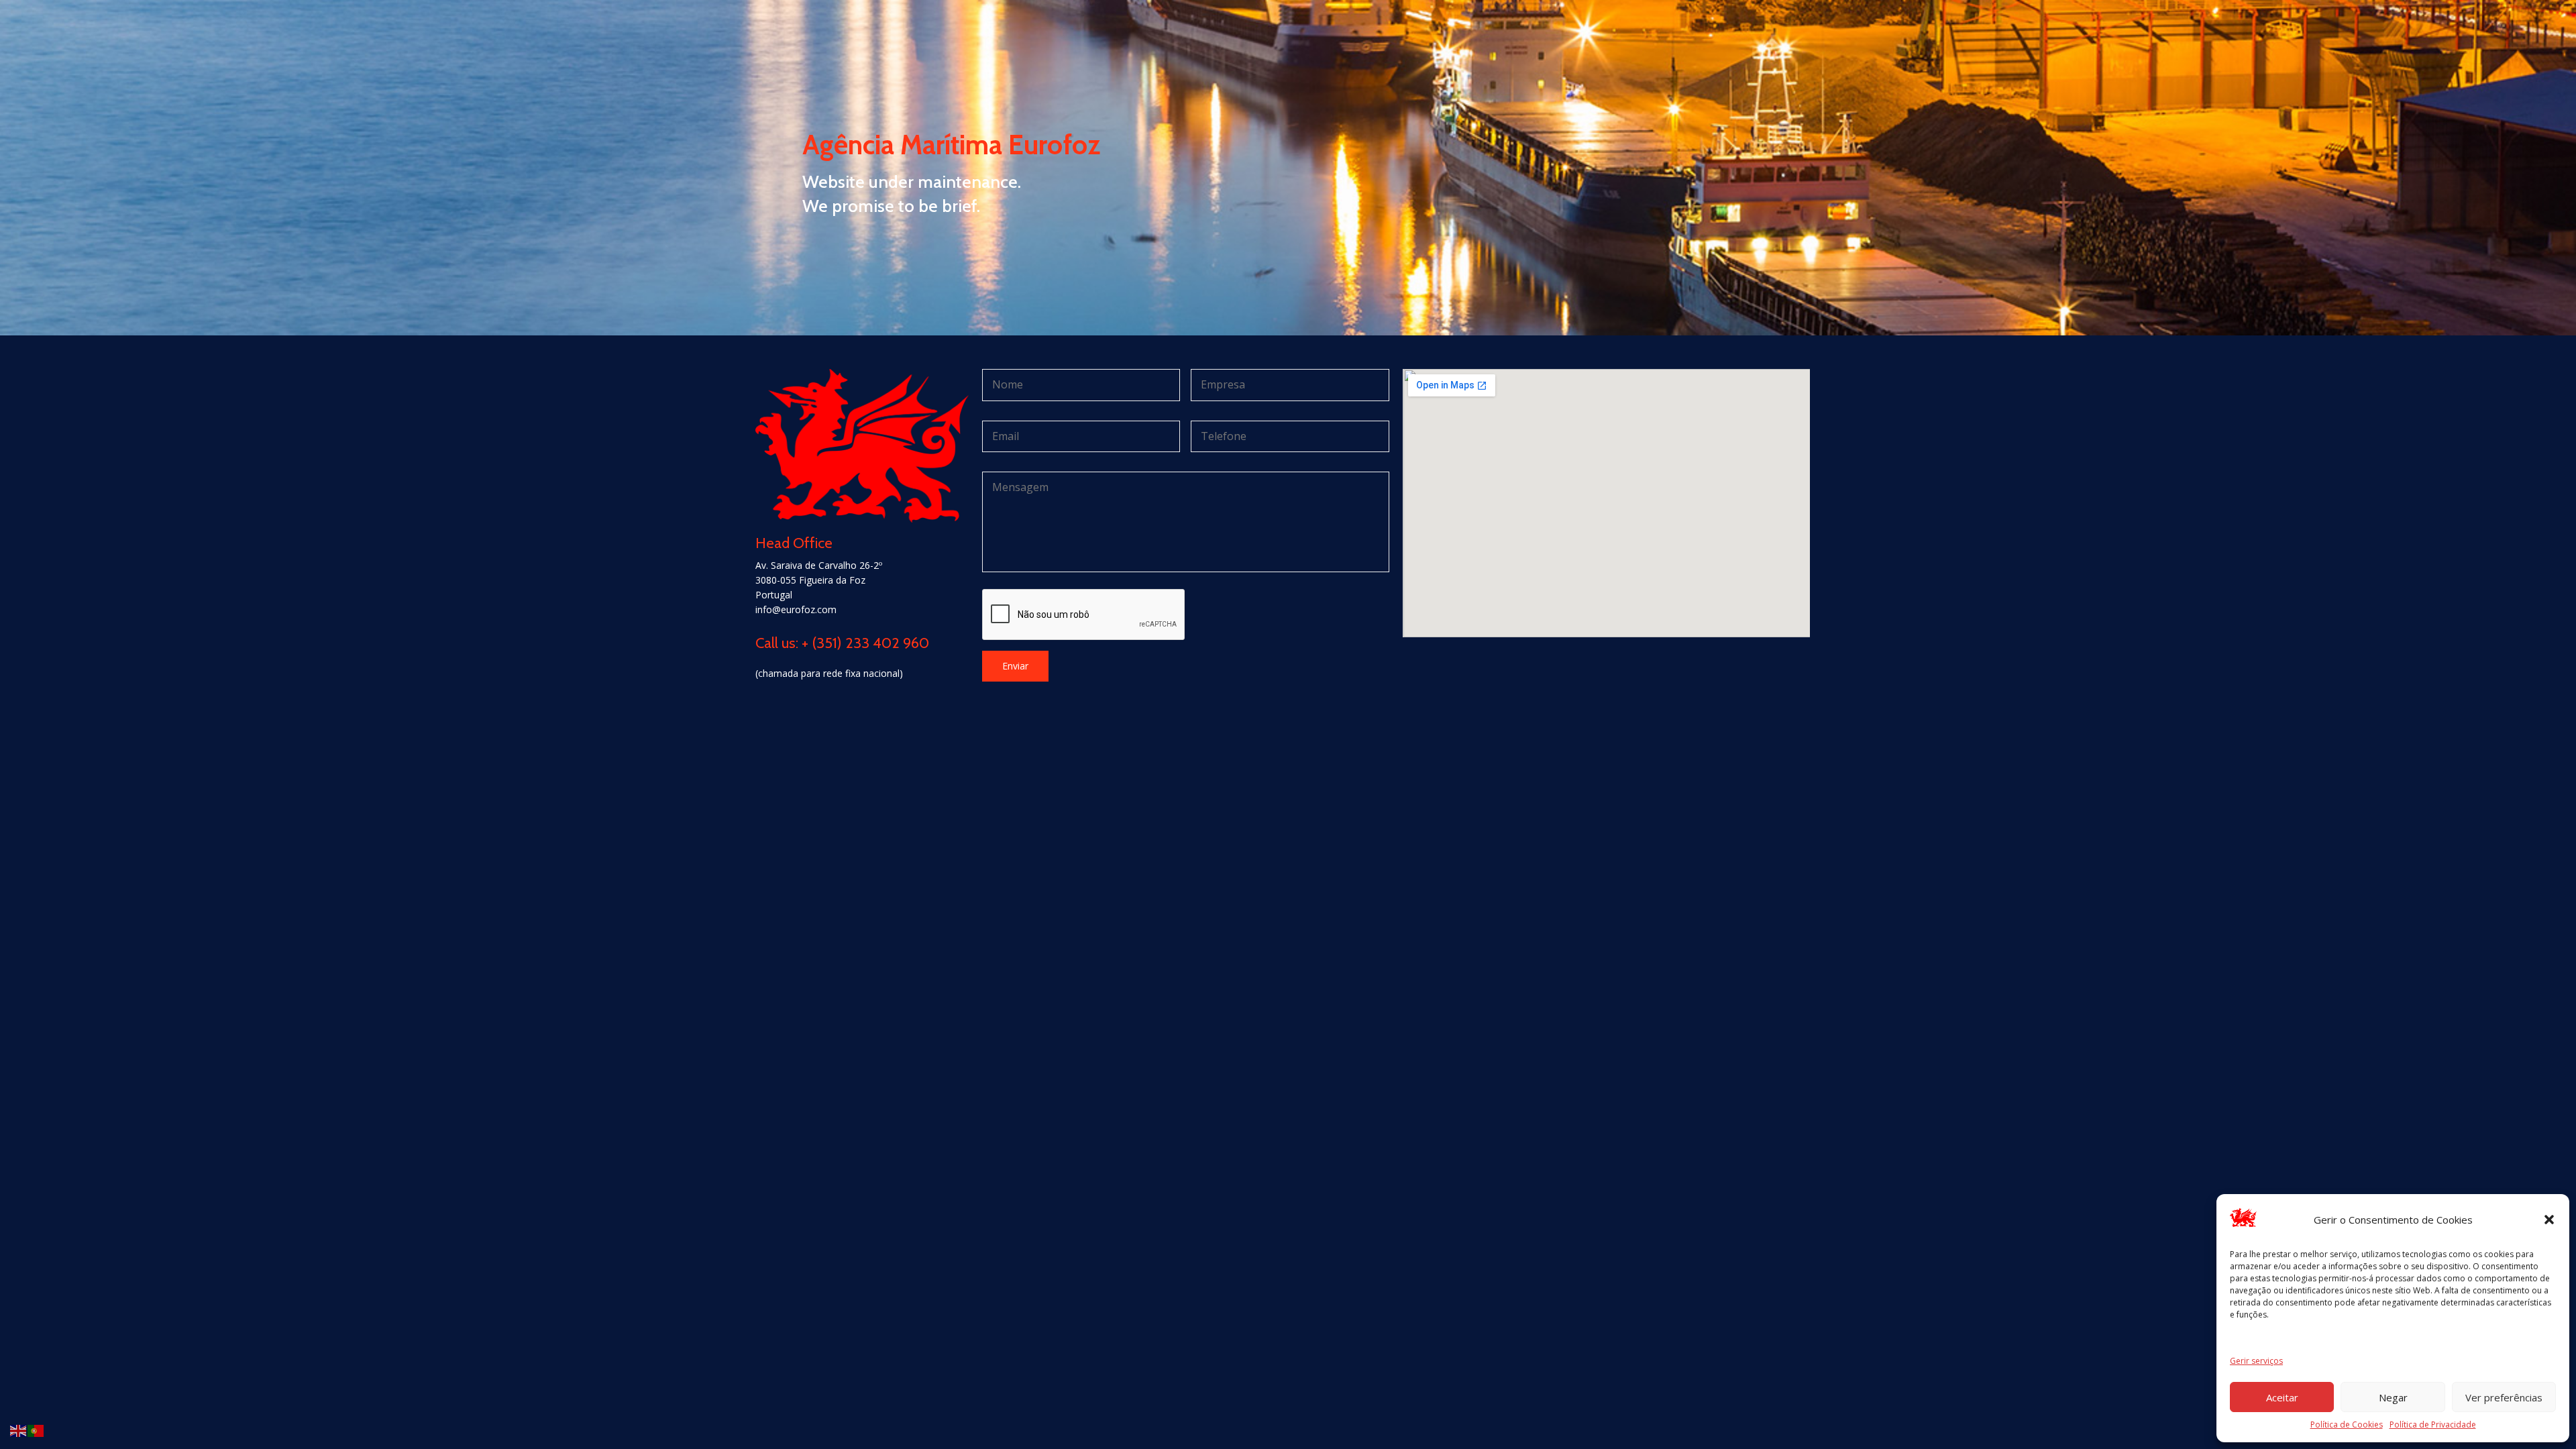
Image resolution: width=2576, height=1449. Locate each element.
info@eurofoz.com (796, 609)
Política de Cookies (2347, 1425)
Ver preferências (2504, 1397)
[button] (2549, 1220)
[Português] (36, 1430)
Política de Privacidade (2433, 1425)
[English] (19, 1430)
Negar (2393, 1397)
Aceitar (2282, 1397)
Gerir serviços (2256, 1361)
